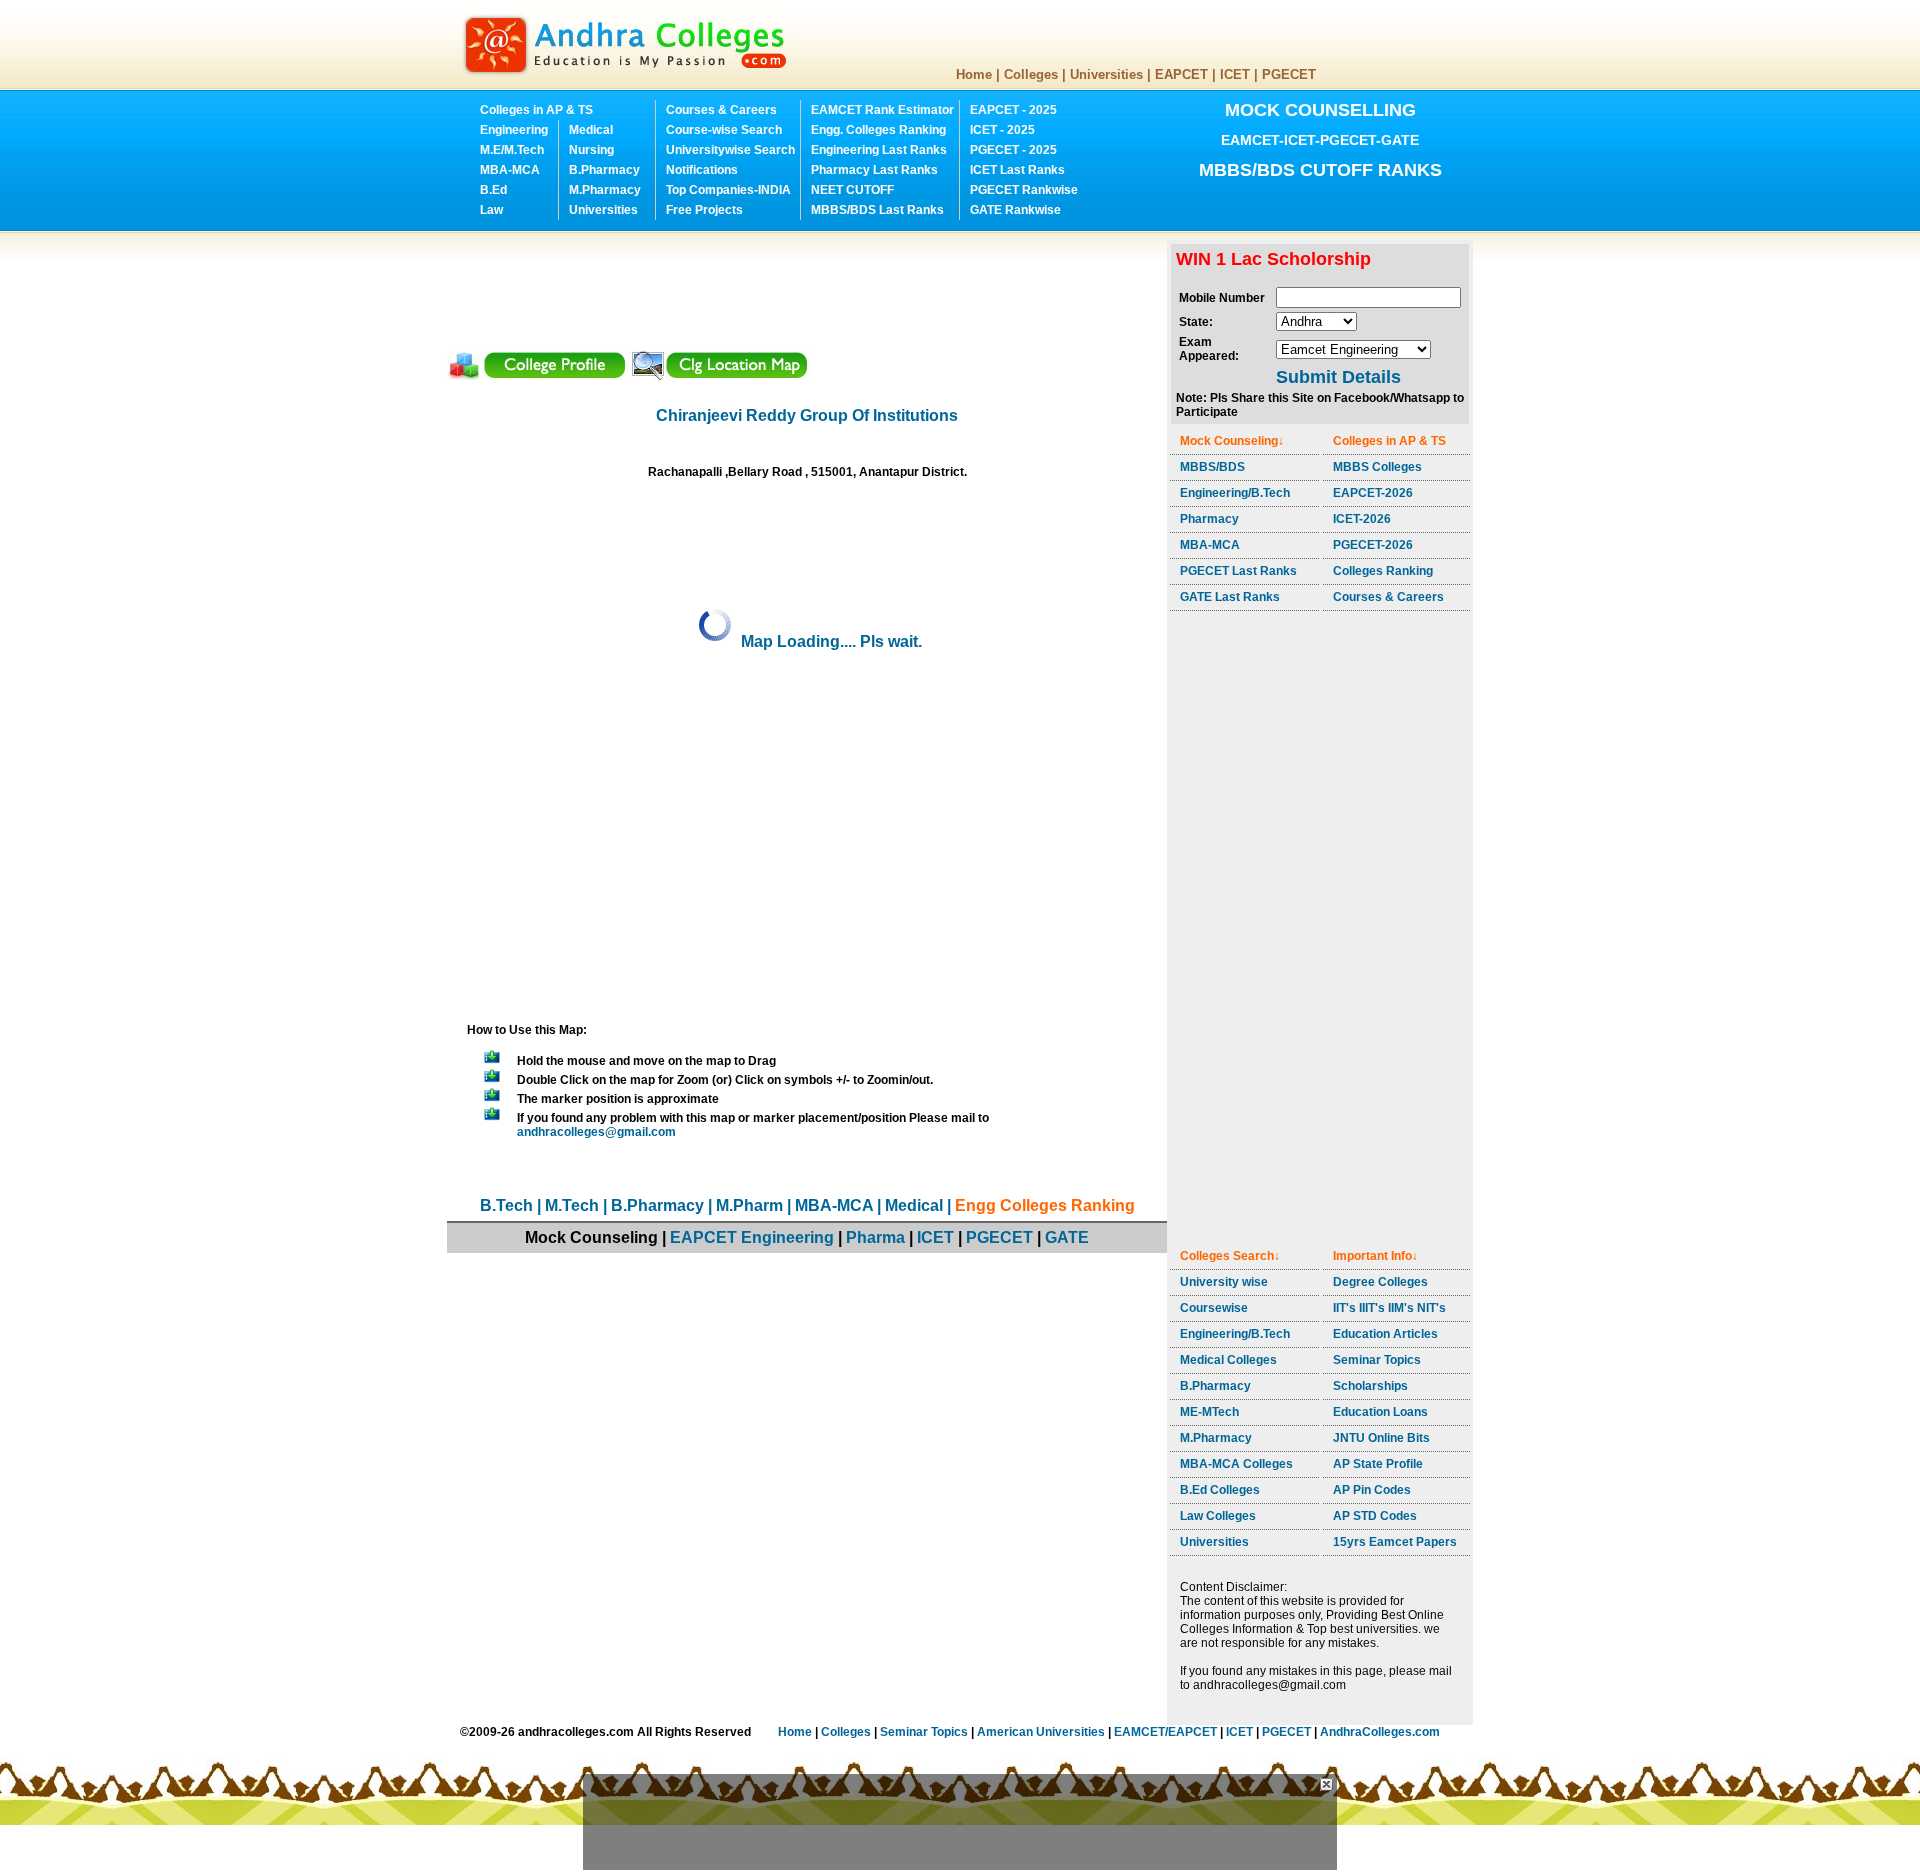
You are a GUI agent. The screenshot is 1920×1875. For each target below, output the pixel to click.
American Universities (1041, 1732)
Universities (1106, 74)
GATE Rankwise (1015, 210)
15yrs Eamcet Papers (1395, 1542)
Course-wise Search (724, 130)
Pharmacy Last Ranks (874, 170)
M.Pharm (749, 1205)
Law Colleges (1218, 1516)
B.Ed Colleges (1220, 1490)
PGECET (1289, 74)
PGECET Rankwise (1024, 190)
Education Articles (1385, 1334)
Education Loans (1380, 1412)
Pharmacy (1209, 519)
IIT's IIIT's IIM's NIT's (1389, 1308)
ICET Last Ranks (1017, 170)
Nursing (591, 150)
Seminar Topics (1377, 1360)
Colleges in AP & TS (536, 110)
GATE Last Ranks (1230, 597)
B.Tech (506, 1205)
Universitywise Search (730, 150)
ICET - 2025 (1002, 130)
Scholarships (1370, 1386)
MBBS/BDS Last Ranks (877, 210)
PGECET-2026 (1373, 545)
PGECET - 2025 (1013, 150)
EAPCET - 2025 (1013, 110)
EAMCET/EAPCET (1165, 1732)
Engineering (514, 130)
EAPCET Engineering (752, 1237)
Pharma (875, 1237)
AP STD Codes (1375, 1516)
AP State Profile (1378, 1464)
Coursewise (1214, 1308)
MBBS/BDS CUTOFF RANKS (1320, 170)
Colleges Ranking (1383, 571)
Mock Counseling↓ (1232, 441)
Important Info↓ (1375, 1256)
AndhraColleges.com (1380, 1732)
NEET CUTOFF (852, 190)
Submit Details (1338, 377)
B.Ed (493, 190)
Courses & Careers (721, 110)
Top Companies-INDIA (728, 190)
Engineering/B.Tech (1235, 493)
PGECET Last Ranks (1238, 571)
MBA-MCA (510, 170)
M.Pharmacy (605, 190)
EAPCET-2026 (1373, 493)
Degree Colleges (1380, 1282)
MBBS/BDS (1212, 467)
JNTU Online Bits (1381, 1438)
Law (491, 210)
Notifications (702, 170)
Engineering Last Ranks (879, 150)
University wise (1224, 1282)
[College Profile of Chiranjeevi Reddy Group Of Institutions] (537, 376)
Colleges (1031, 74)
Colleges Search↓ (1230, 1256)
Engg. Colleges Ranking (878, 130)
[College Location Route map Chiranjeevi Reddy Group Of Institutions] (719, 376)
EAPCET (1181, 74)
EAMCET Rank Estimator (882, 110)
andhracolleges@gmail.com (596, 1132)
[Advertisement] (811, 285)
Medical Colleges (1228, 1360)
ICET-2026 (1362, 519)
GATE (1067, 1237)
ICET (1235, 74)
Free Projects (704, 210)
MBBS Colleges (1377, 467)
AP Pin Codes (1372, 1490)
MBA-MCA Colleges (1236, 1464)
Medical (591, 130)
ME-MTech (1209, 1412)
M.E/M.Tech (512, 150)
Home (974, 74)
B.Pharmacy (604, 170)
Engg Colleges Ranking (1045, 1205)
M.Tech (572, 1205)
